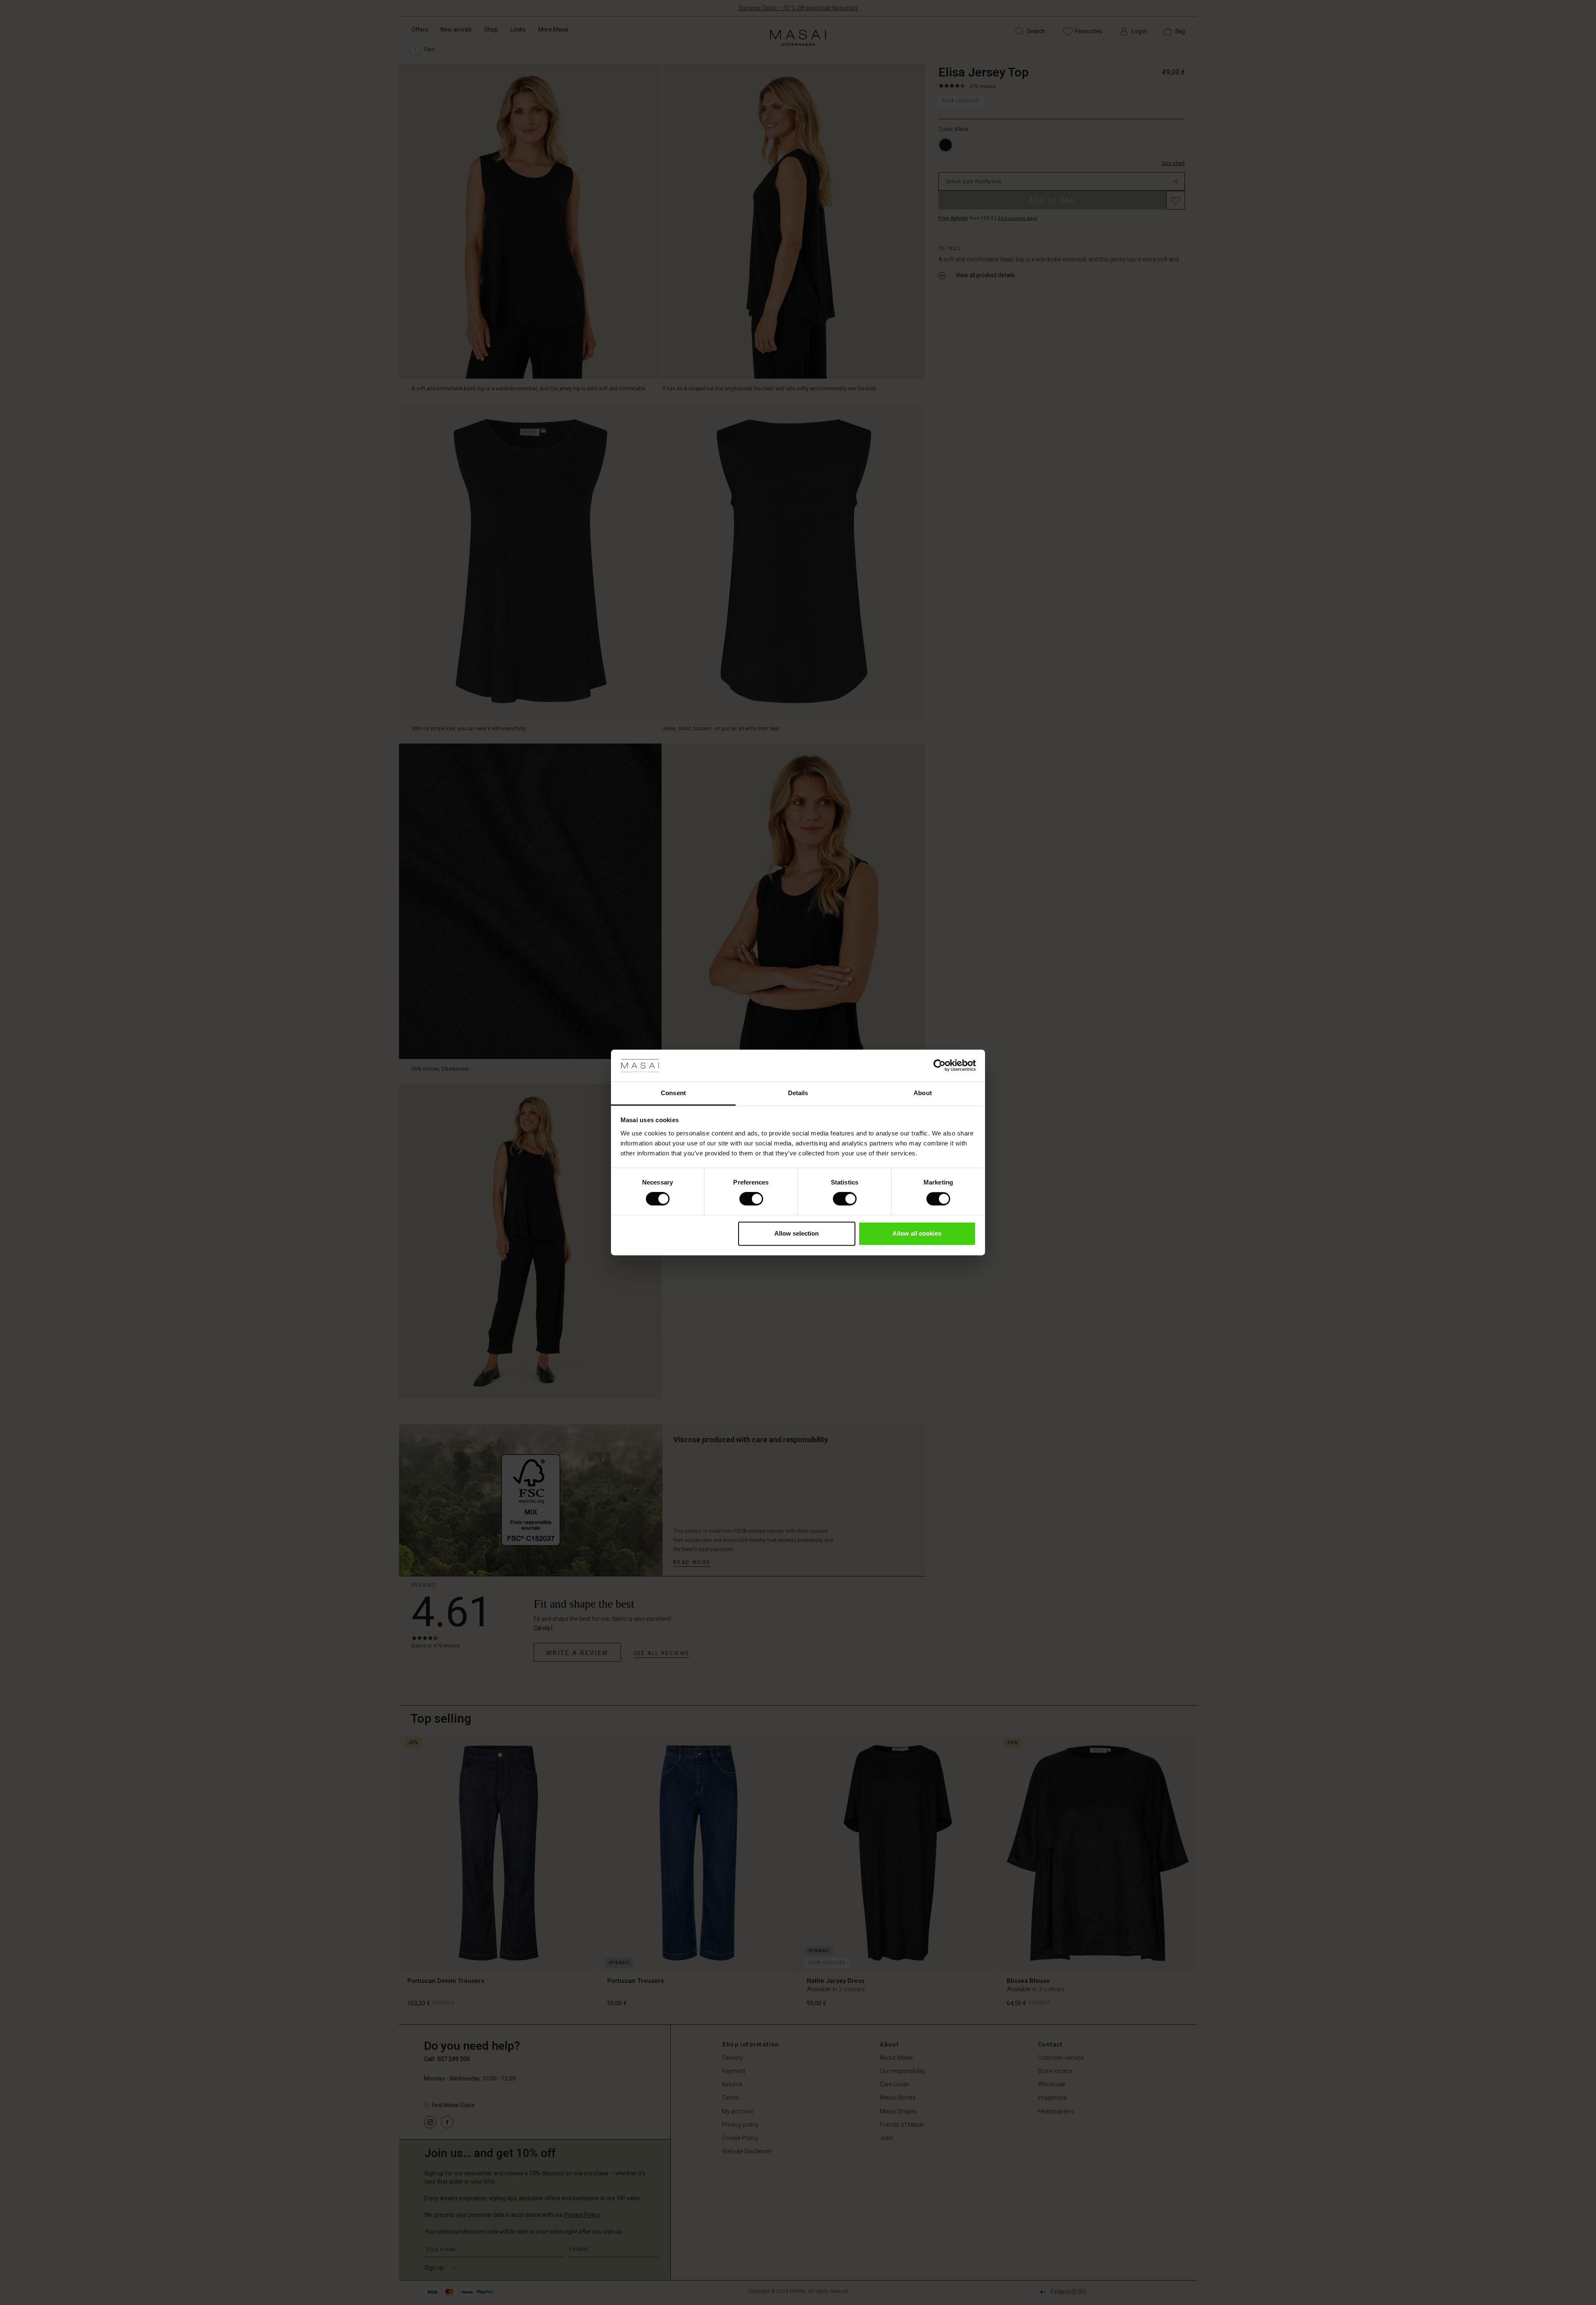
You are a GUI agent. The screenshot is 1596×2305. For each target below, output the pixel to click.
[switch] (751, 1199)
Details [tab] (798, 1093)
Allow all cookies (917, 1233)
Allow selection (797, 1233)
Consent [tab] (673, 1093)
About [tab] (923, 1093)
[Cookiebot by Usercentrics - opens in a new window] (940, 1066)
